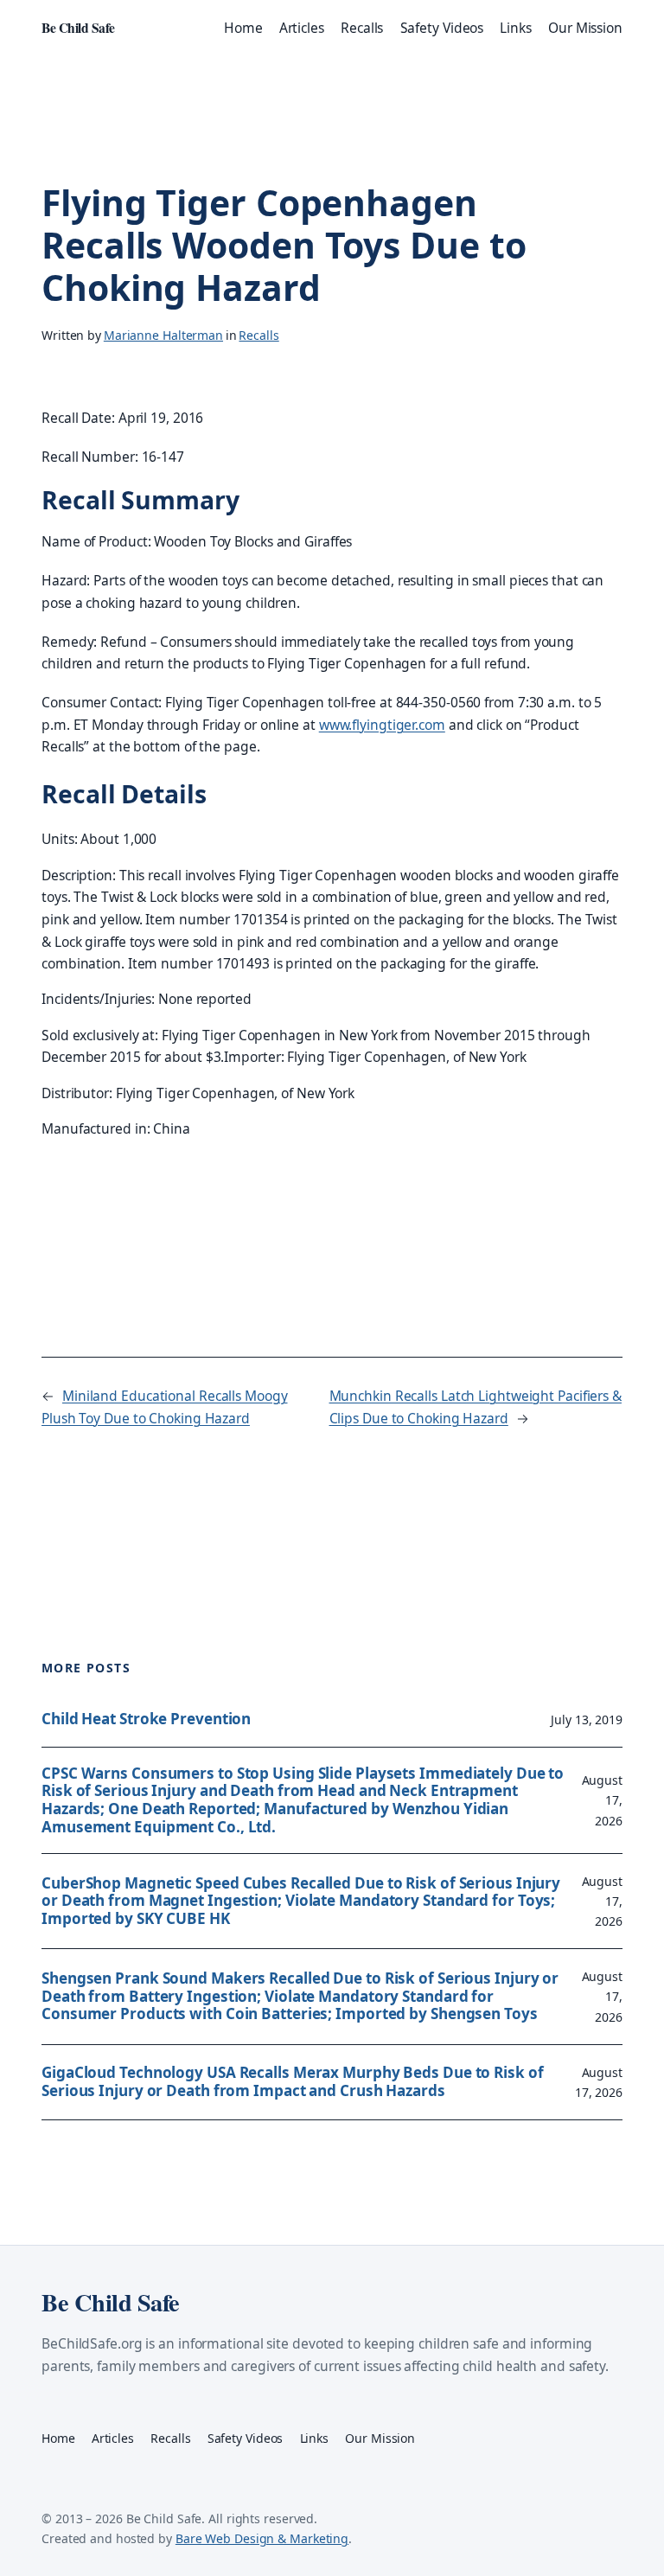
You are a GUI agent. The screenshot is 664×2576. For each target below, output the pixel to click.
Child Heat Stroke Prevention (146, 1719)
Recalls (259, 335)
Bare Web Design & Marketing (262, 2538)
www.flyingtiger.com (382, 725)
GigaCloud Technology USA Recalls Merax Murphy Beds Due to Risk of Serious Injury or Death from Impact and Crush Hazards (293, 2082)
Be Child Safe (78, 28)
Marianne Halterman (163, 335)
